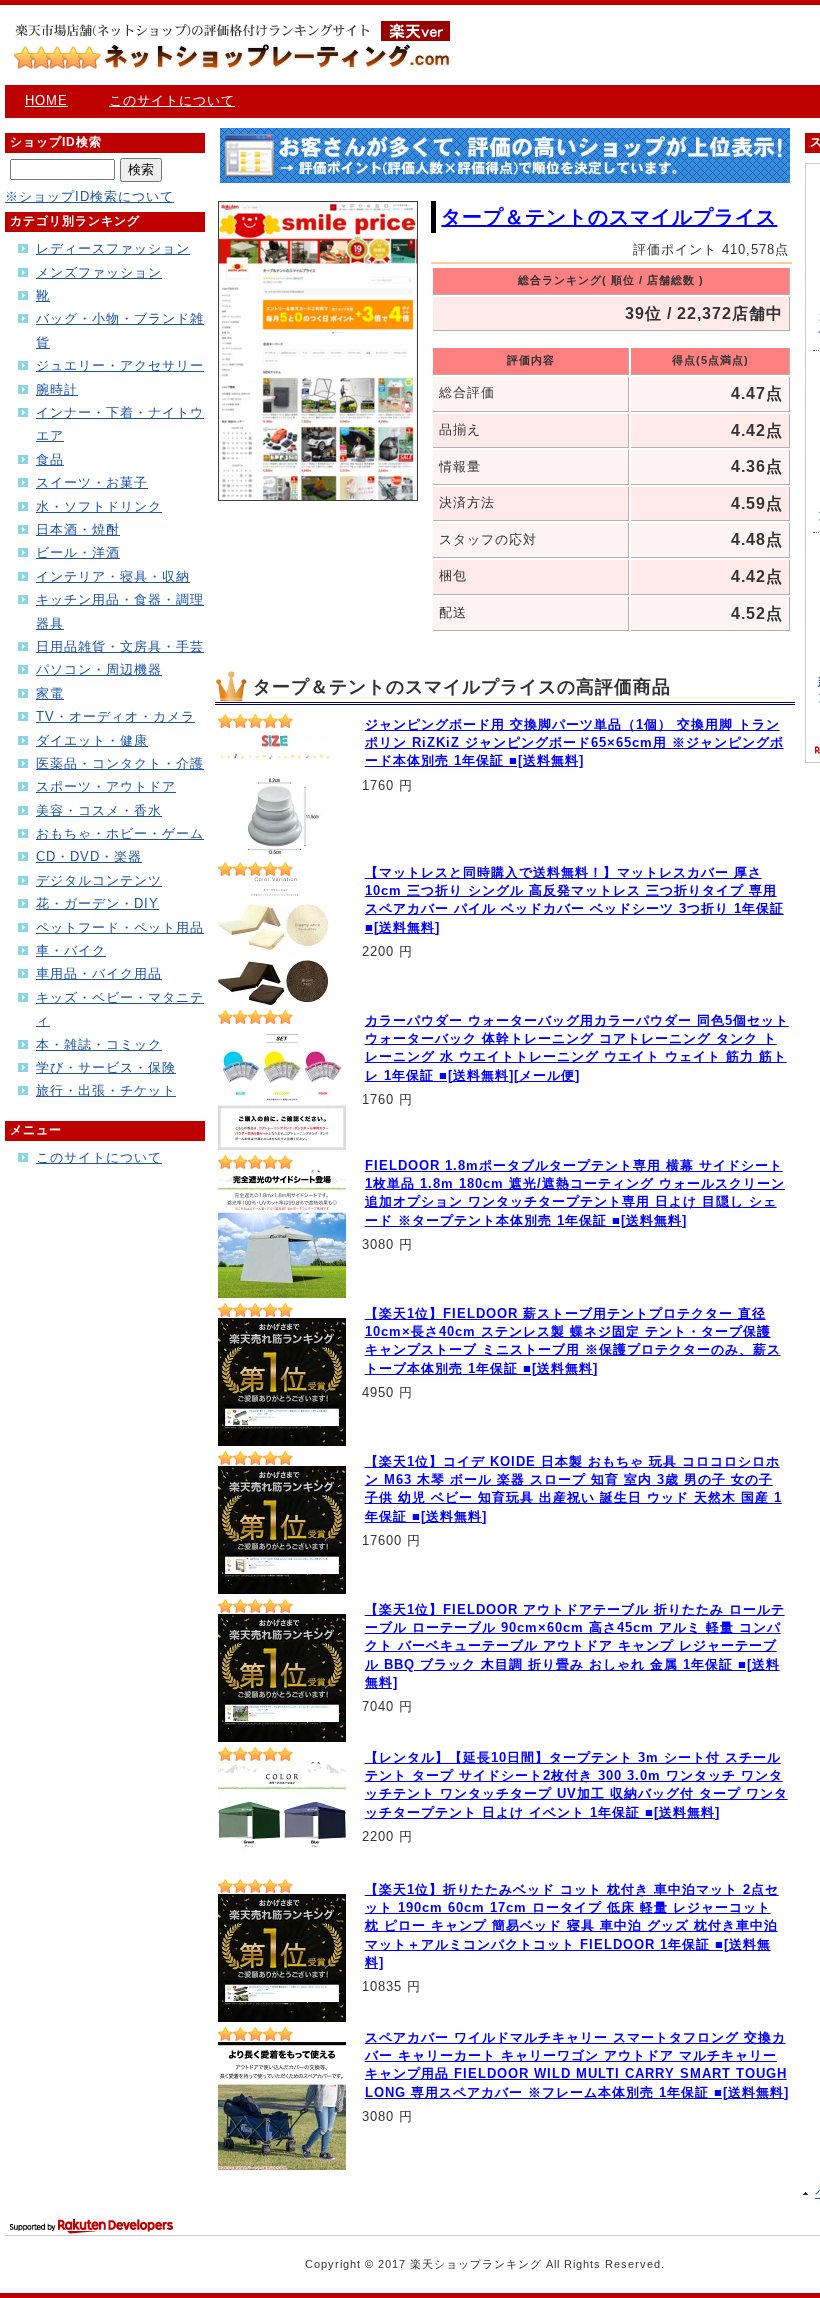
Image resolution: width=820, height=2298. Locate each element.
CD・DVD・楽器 (89, 856)
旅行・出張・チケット (106, 1090)
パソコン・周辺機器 (99, 669)
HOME (46, 100)
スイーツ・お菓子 (92, 482)
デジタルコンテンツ (99, 880)
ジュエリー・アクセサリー (120, 365)
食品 (50, 459)
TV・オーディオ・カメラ (115, 716)
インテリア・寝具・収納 (113, 576)
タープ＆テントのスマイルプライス (609, 217)
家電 (50, 693)
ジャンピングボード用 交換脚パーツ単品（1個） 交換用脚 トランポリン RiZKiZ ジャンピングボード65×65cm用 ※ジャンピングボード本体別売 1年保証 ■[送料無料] (574, 742)
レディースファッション (113, 248)
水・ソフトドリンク (99, 506)
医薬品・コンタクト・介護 (120, 763)
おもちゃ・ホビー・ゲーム (120, 833)
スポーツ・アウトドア (106, 786)
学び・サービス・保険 (106, 1067)
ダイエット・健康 (92, 740)
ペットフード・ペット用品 (120, 927)
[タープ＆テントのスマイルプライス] (318, 496)
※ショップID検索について (89, 196)
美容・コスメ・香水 (99, 810)
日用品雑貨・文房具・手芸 (120, 646)
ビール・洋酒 (78, 552)
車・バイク (71, 950)
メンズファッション (99, 272)
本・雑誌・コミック (99, 1044)
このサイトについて (172, 100)
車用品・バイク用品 (99, 973)
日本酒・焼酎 (78, 529)
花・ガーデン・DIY (97, 903)
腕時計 (57, 389)
